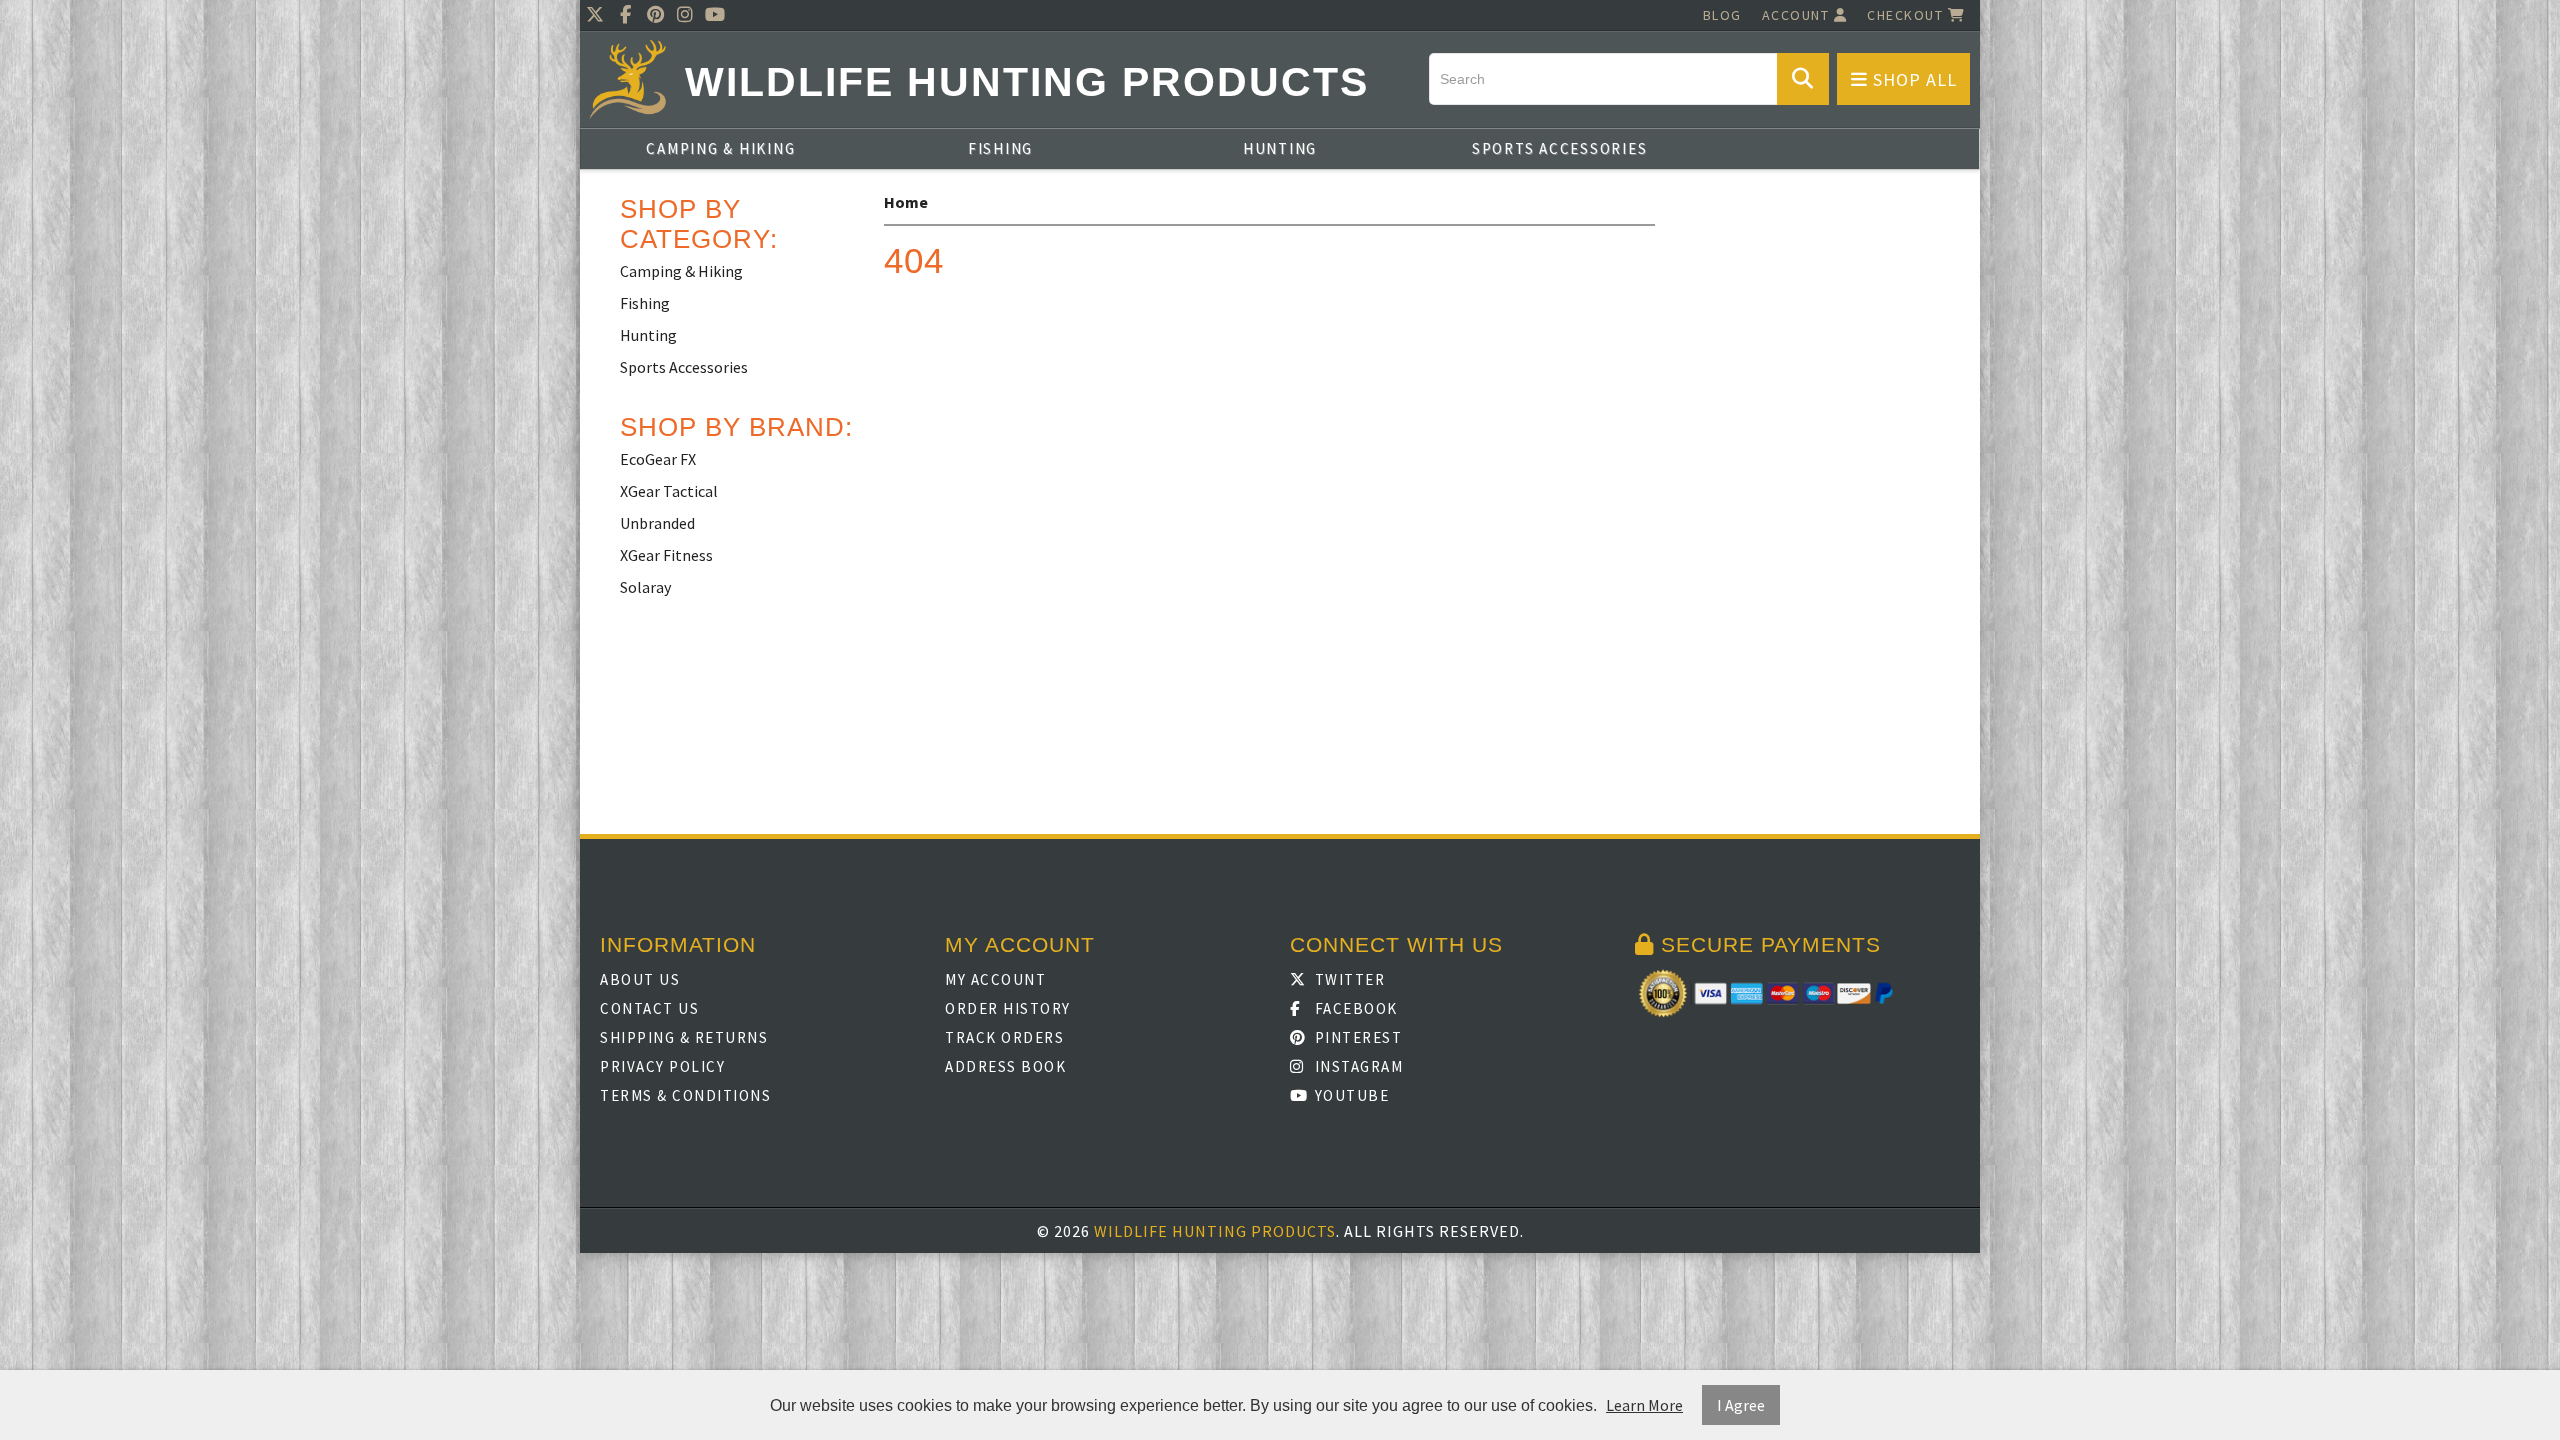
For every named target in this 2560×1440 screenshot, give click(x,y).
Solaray (645, 587)
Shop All (1912, 79)
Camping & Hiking (720, 148)
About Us (640, 979)
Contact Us (649, 1008)
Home (906, 202)
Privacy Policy (662, 1066)
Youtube (1349, 1095)
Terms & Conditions (685, 1095)
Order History (1008, 1008)
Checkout (1907, 15)
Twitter (1347, 979)
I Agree (1741, 1405)
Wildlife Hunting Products (1027, 82)
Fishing (1000, 148)
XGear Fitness (666, 555)
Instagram (1356, 1066)
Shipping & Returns (684, 1037)
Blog (1722, 15)
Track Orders (1004, 1037)
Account (1798, 15)
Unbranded (657, 523)
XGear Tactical (669, 491)
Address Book (1005, 1066)
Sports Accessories (1560, 148)
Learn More (1644, 1405)
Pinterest (1356, 1037)
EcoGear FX (658, 459)
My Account (995, 979)
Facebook (1354, 1008)
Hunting (1280, 148)
